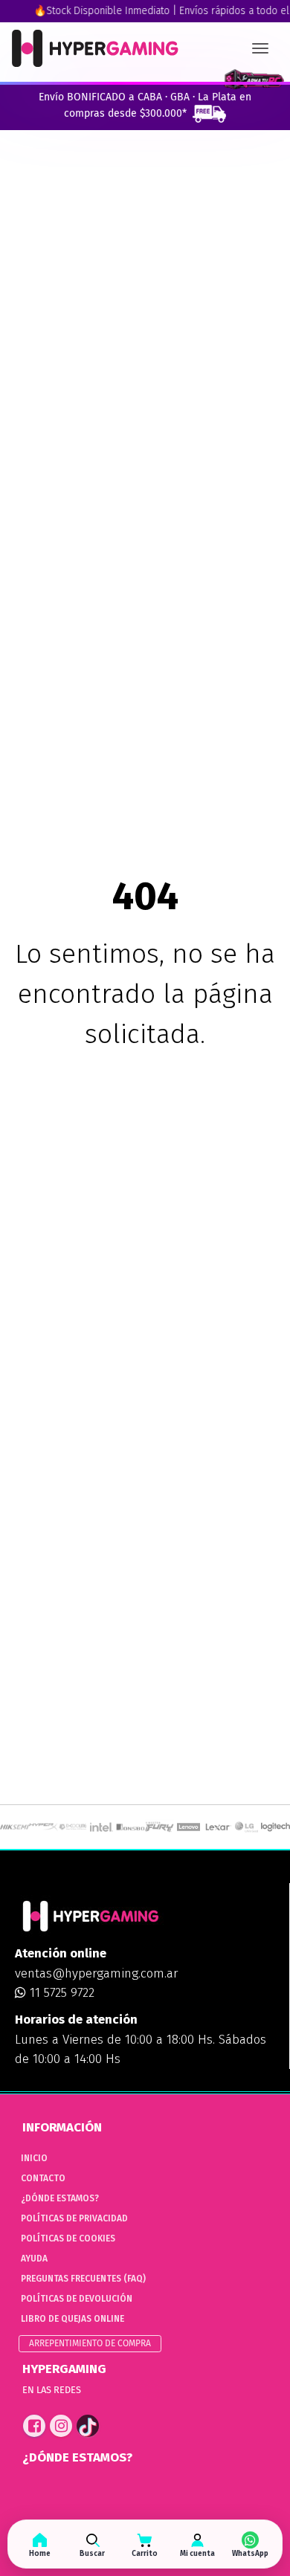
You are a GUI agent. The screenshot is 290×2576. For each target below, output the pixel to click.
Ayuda (34, 2259)
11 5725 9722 (60, 1993)
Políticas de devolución (77, 2299)
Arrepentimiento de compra (90, 2343)
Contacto (43, 2178)
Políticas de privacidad (74, 2218)
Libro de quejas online (72, 2319)
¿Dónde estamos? (60, 2198)
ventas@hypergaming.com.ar (96, 1973)
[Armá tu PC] (254, 80)
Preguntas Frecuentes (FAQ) (83, 2279)
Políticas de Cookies (68, 2238)
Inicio (34, 2158)
